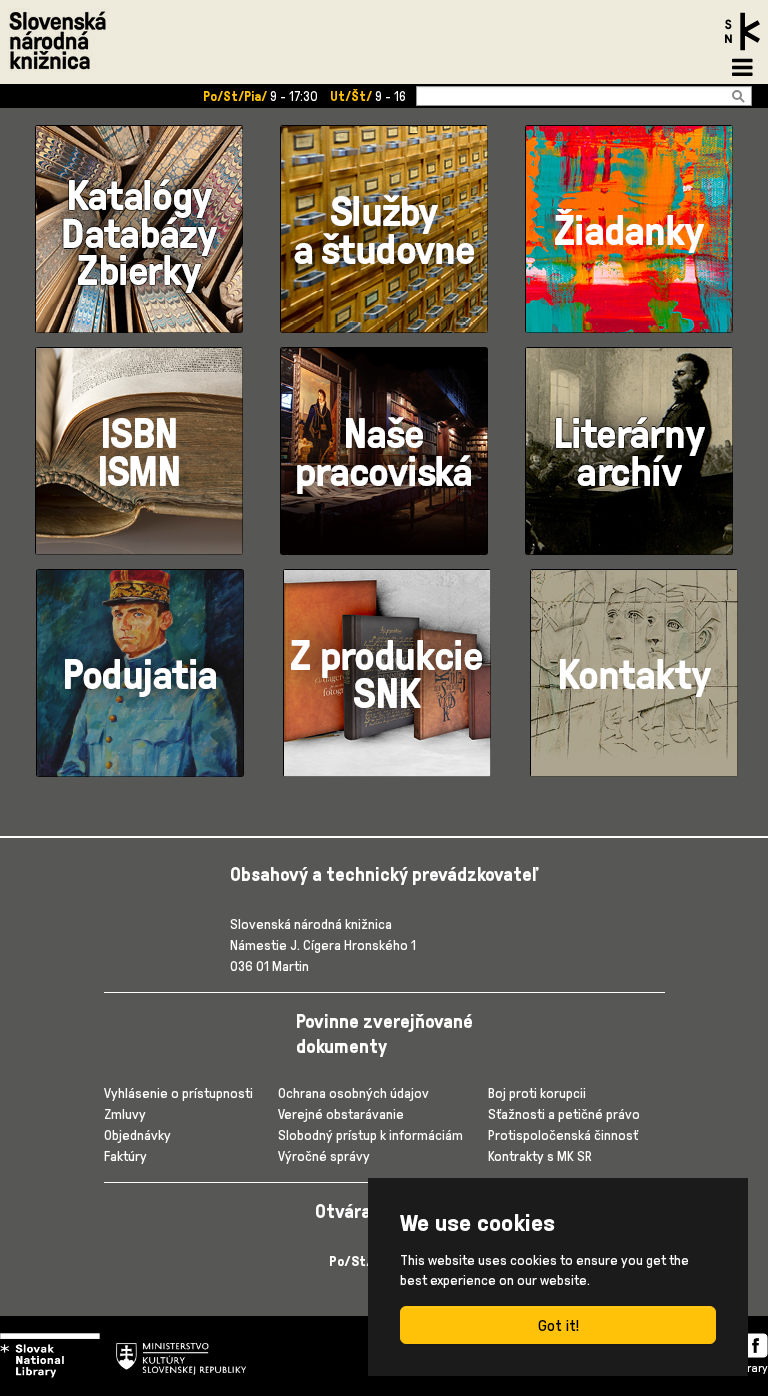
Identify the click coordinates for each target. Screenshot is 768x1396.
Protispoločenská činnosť (563, 1134)
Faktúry (125, 1155)
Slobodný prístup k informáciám (370, 1134)
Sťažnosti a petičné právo (564, 1113)
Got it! (558, 1325)
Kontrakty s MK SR (540, 1155)
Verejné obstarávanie (341, 1113)
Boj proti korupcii (537, 1092)
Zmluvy (125, 1113)
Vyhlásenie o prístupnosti (178, 1092)
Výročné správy (324, 1155)
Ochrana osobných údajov (353, 1092)
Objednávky (137, 1134)
